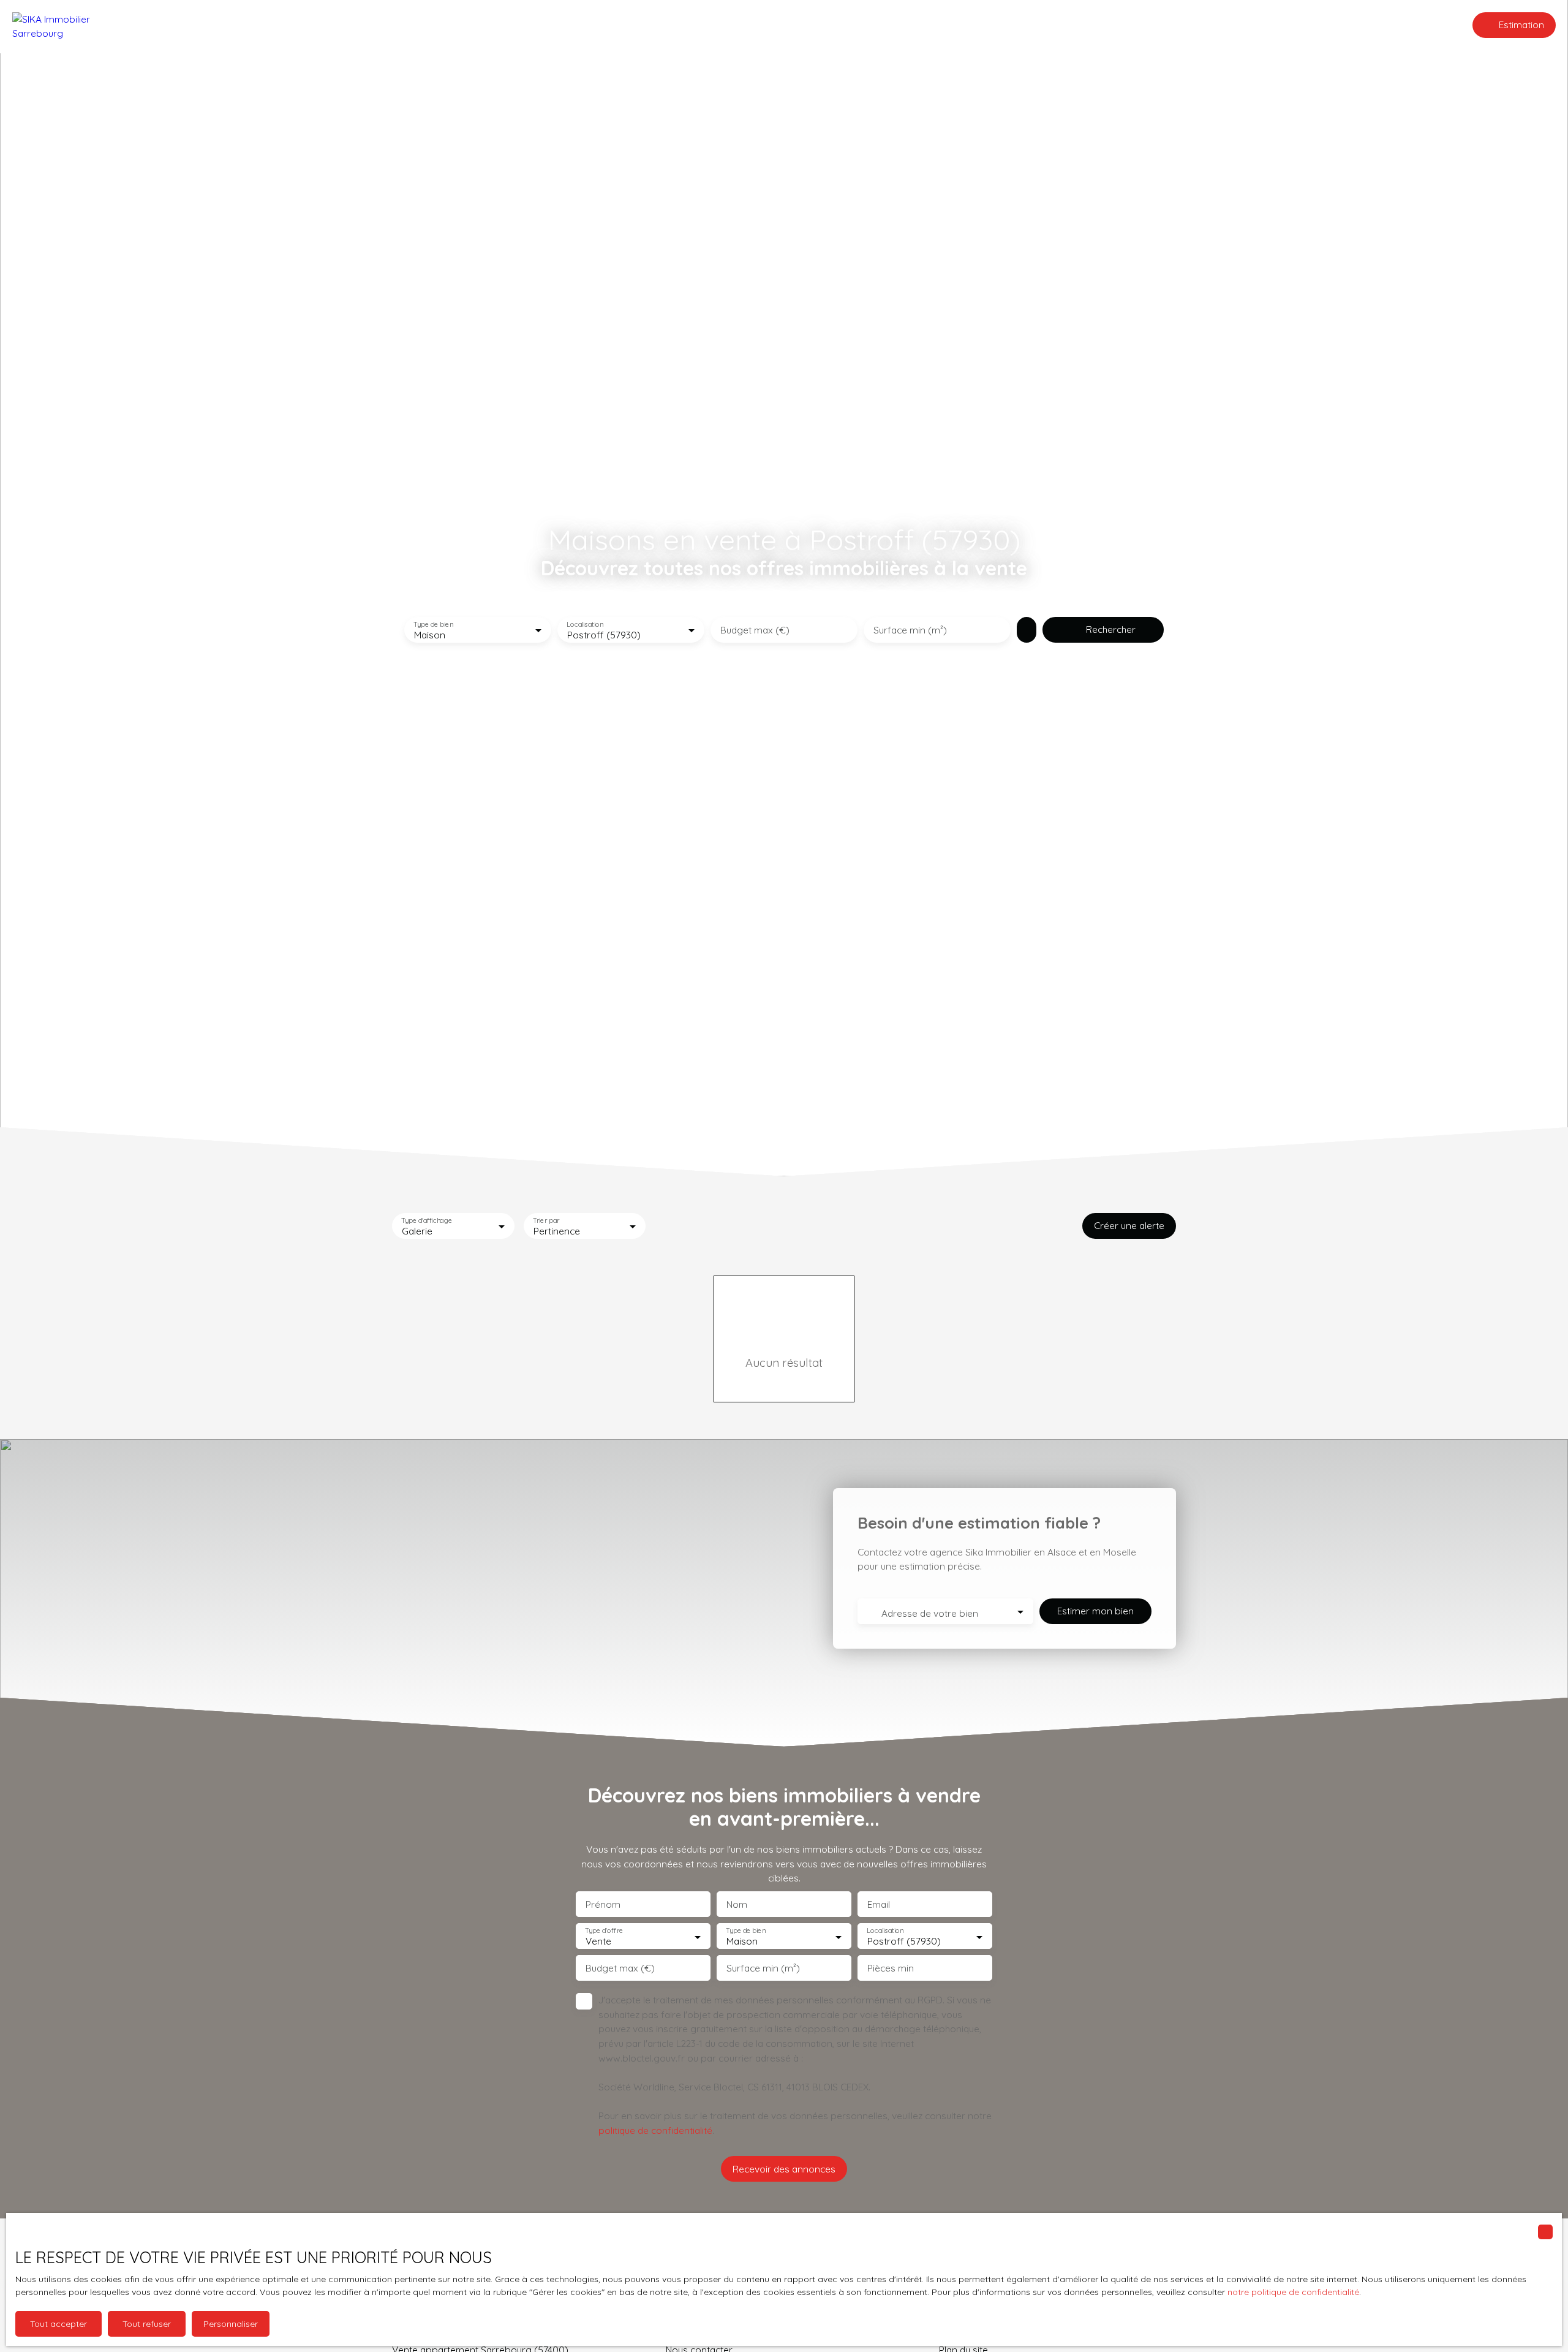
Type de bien (433, 625)
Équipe (785, 25)
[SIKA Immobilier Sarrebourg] (73, 25)
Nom (737, 1904)
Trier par (546, 1220)
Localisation (585, 625)
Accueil (642, 25)
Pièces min (891, 1968)
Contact (906, 25)
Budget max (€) (755, 630)
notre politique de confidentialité (1293, 2292)
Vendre (740, 25)
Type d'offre (604, 1931)
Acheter (691, 25)
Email (879, 1904)
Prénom (603, 1904)
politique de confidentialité (655, 2130)
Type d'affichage (427, 1220)
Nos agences (842, 25)
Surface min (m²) (910, 630)
